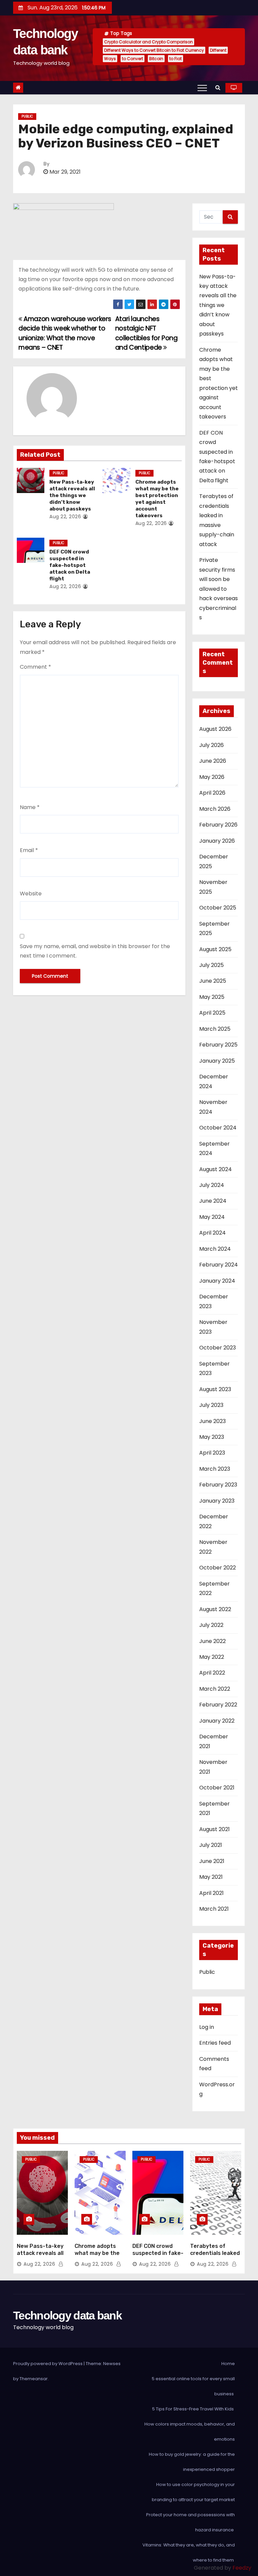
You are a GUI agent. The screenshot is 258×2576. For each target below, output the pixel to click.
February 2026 (218, 825)
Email (29, 850)
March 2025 (215, 1029)
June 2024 (213, 1201)
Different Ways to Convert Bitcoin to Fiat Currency (154, 50)
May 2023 (212, 1437)
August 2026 (215, 729)
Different (218, 50)
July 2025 (211, 965)
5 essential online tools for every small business (193, 2386)
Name (30, 807)
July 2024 (212, 1185)
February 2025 (218, 1045)
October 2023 (218, 1348)
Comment (35, 667)
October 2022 (218, 1568)
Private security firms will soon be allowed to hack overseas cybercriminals (219, 589)
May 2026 (212, 777)
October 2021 (217, 1788)
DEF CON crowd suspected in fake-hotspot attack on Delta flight (70, 565)
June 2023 (212, 1421)
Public (27, 116)
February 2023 (218, 1485)
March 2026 (215, 809)
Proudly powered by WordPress (48, 2364)
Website (31, 894)
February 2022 (218, 1705)
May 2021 (211, 1877)
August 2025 (215, 949)
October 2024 (218, 1128)
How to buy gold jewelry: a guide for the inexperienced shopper (192, 2462)
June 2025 (213, 981)
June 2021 (212, 1861)
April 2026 (212, 793)
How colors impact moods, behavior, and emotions (190, 2432)
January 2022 (217, 1721)
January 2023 (217, 1501)
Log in (207, 2027)
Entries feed (215, 2043)
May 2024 (212, 1217)
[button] (218, 87)
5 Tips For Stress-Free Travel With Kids (193, 2409)
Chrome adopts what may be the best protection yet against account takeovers (157, 499)
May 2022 (212, 1657)
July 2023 (211, 1405)
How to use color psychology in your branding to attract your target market (193, 2492)
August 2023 (215, 1389)
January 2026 (217, 841)
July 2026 (211, 745)
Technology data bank (67, 2315)
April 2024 (212, 1233)
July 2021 (211, 1845)
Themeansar (34, 2379)
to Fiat (176, 59)
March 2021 (214, 1909)
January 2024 (217, 1281)
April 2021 (211, 1893)
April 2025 (212, 1013)
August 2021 (214, 1829)
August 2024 (216, 1169)
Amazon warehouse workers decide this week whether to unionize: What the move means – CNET (65, 333)
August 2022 (215, 1609)
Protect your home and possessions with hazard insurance (190, 2522)
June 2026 (213, 761)
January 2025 (217, 1061)
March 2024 (215, 1249)
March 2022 (215, 1689)
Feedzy (242, 2568)
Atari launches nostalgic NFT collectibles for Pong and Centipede (146, 333)
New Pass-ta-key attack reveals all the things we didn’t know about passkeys (72, 495)
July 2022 (211, 1625)
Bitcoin (156, 59)
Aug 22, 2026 (65, 517)
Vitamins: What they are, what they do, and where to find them (189, 2552)
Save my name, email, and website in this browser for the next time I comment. (95, 951)
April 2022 (212, 1673)
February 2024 (219, 1265)
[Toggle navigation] (202, 88)
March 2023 (215, 1469)
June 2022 (212, 1641)
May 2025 (212, 997)
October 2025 (218, 908)
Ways (110, 59)
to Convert (133, 59)
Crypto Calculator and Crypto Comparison (148, 42)
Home (228, 2364)
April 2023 (212, 1453)
